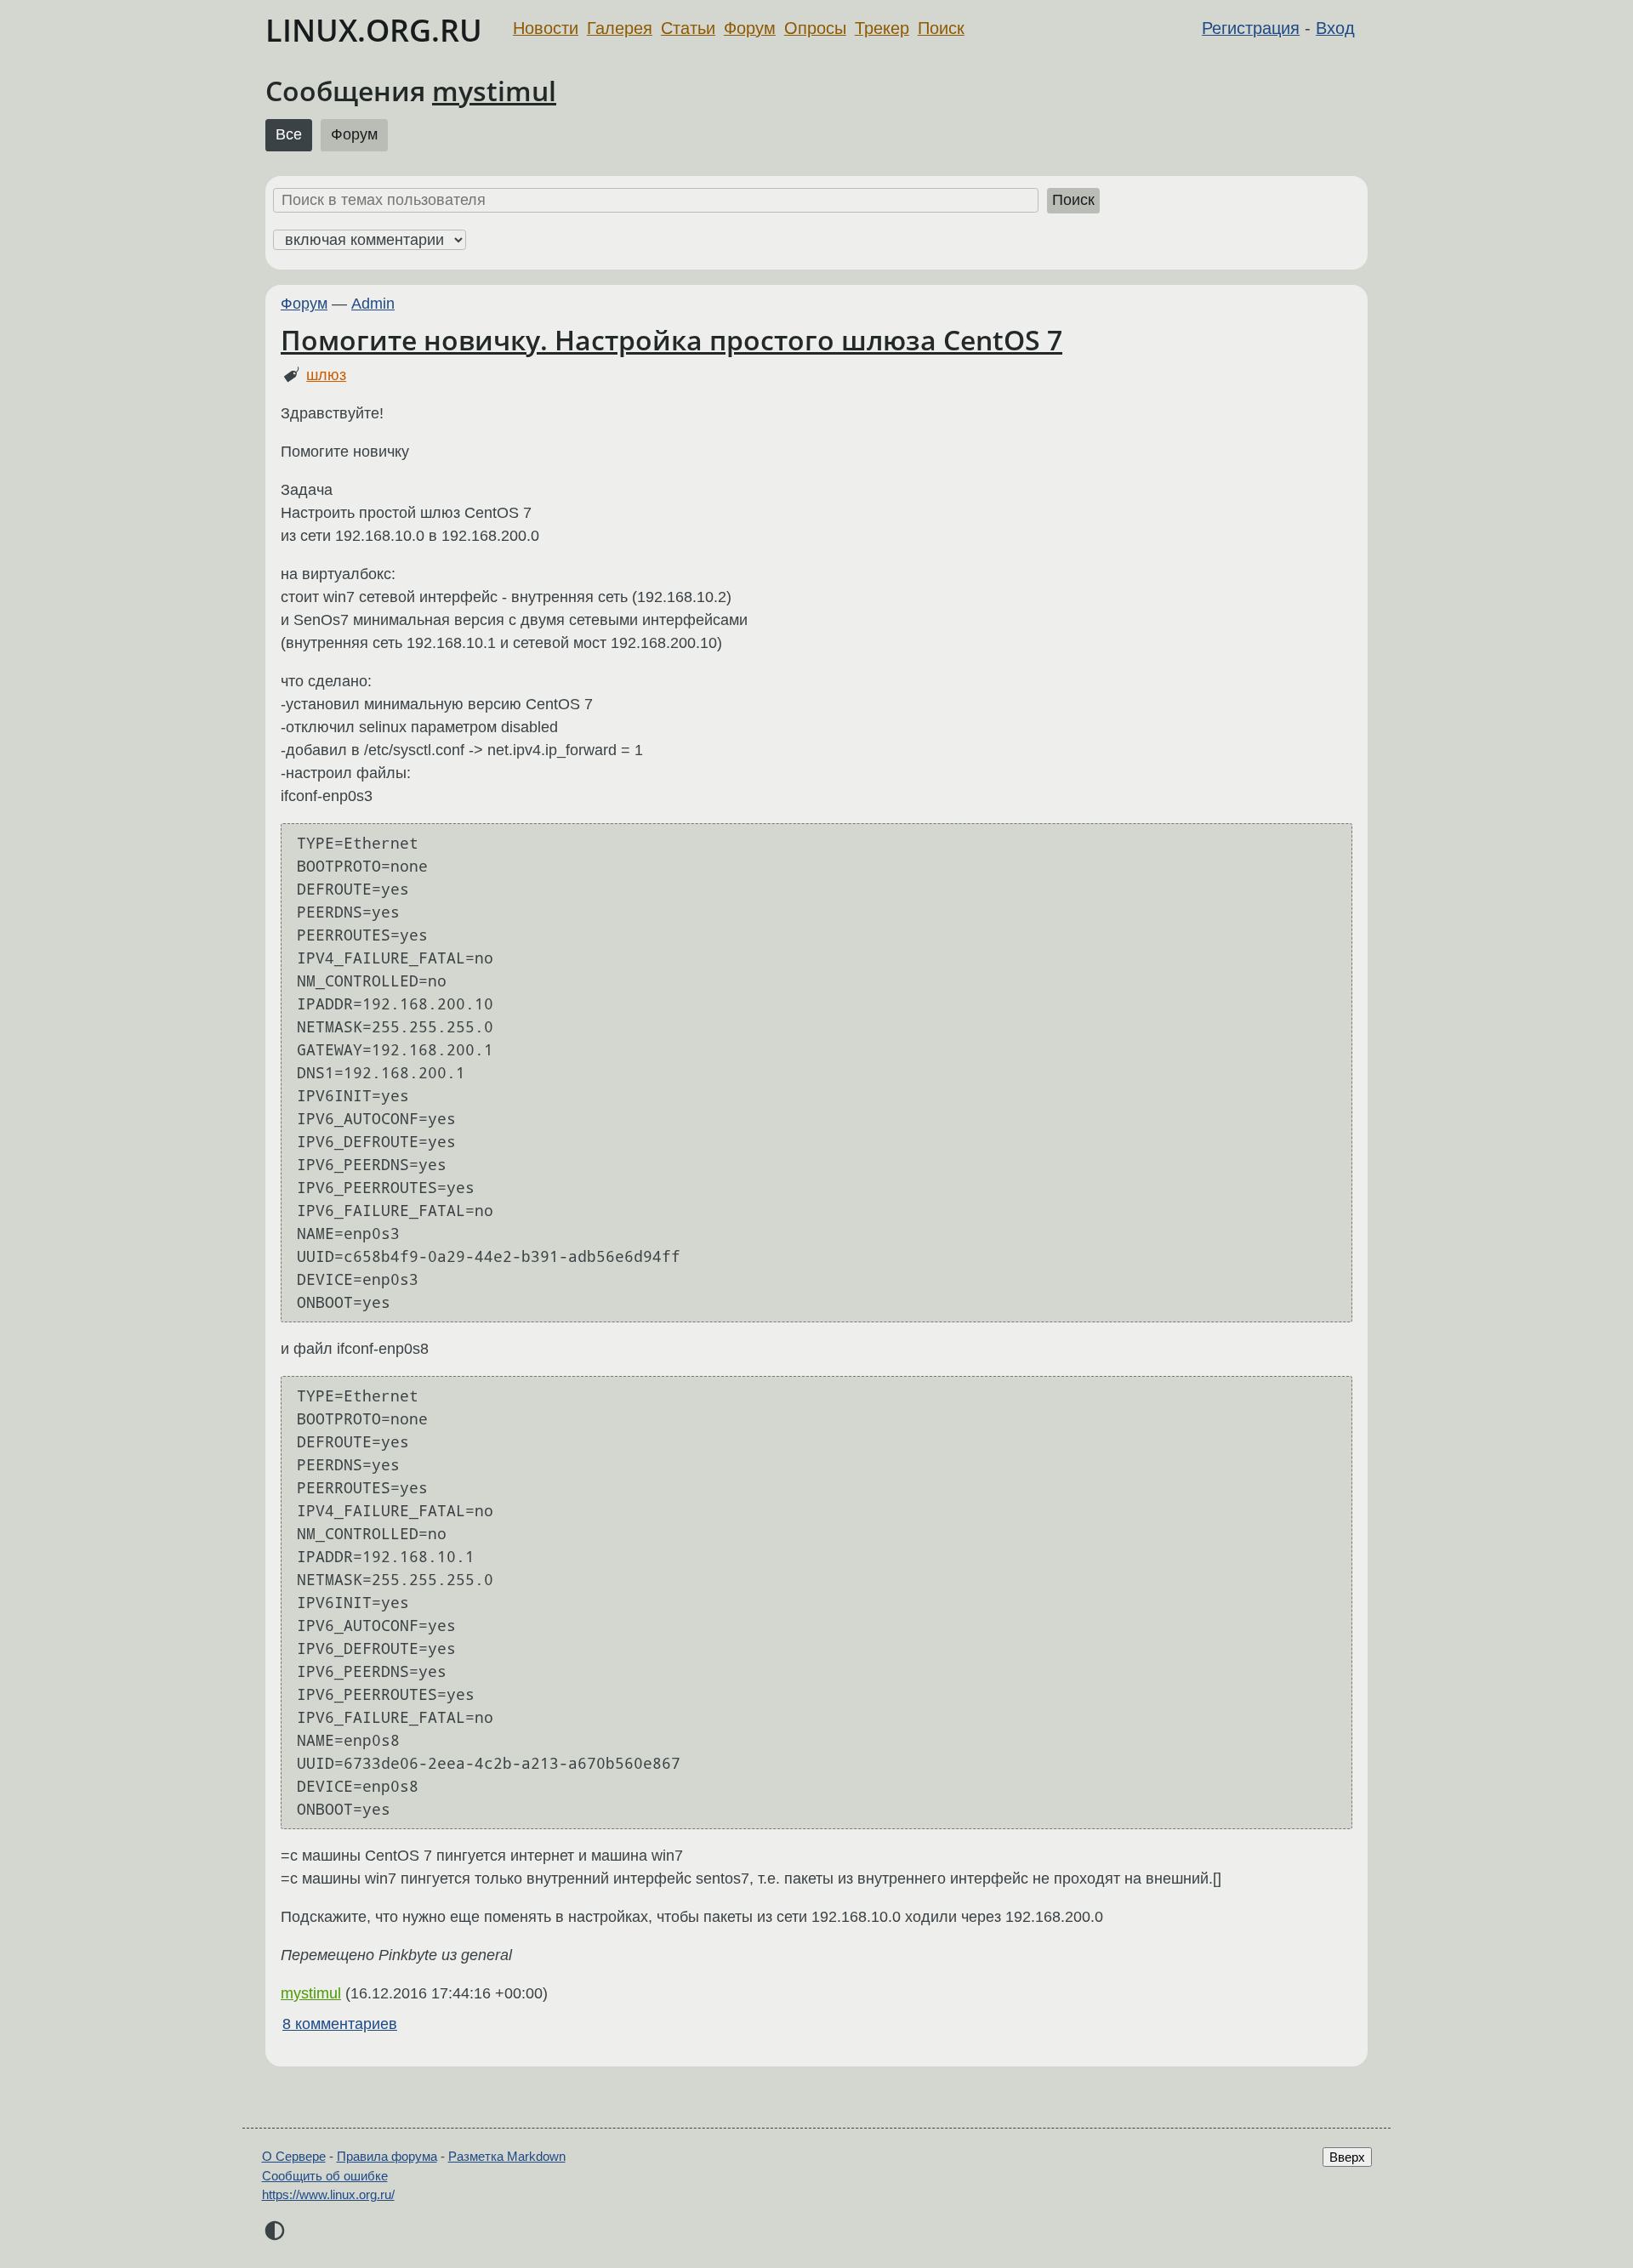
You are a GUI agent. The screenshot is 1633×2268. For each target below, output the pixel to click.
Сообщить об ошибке (325, 2176)
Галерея (620, 28)
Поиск (941, 28)
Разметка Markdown (507, 2156)
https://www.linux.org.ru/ (328, 2194)
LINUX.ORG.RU (374, 30)
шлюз (326, 375)
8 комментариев (340, 2024)
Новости (546, 28)
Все (289, 134)
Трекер (882, 28)
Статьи (688, 28)
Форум (750, 28)
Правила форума (387, 2156)
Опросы (815, 28)
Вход (1335, 28)
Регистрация (1251, 28)
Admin (373, 304)
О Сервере (294, 2156)
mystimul (494, 91)
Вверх (1347, 2157)
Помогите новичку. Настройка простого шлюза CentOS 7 (671, 340)
